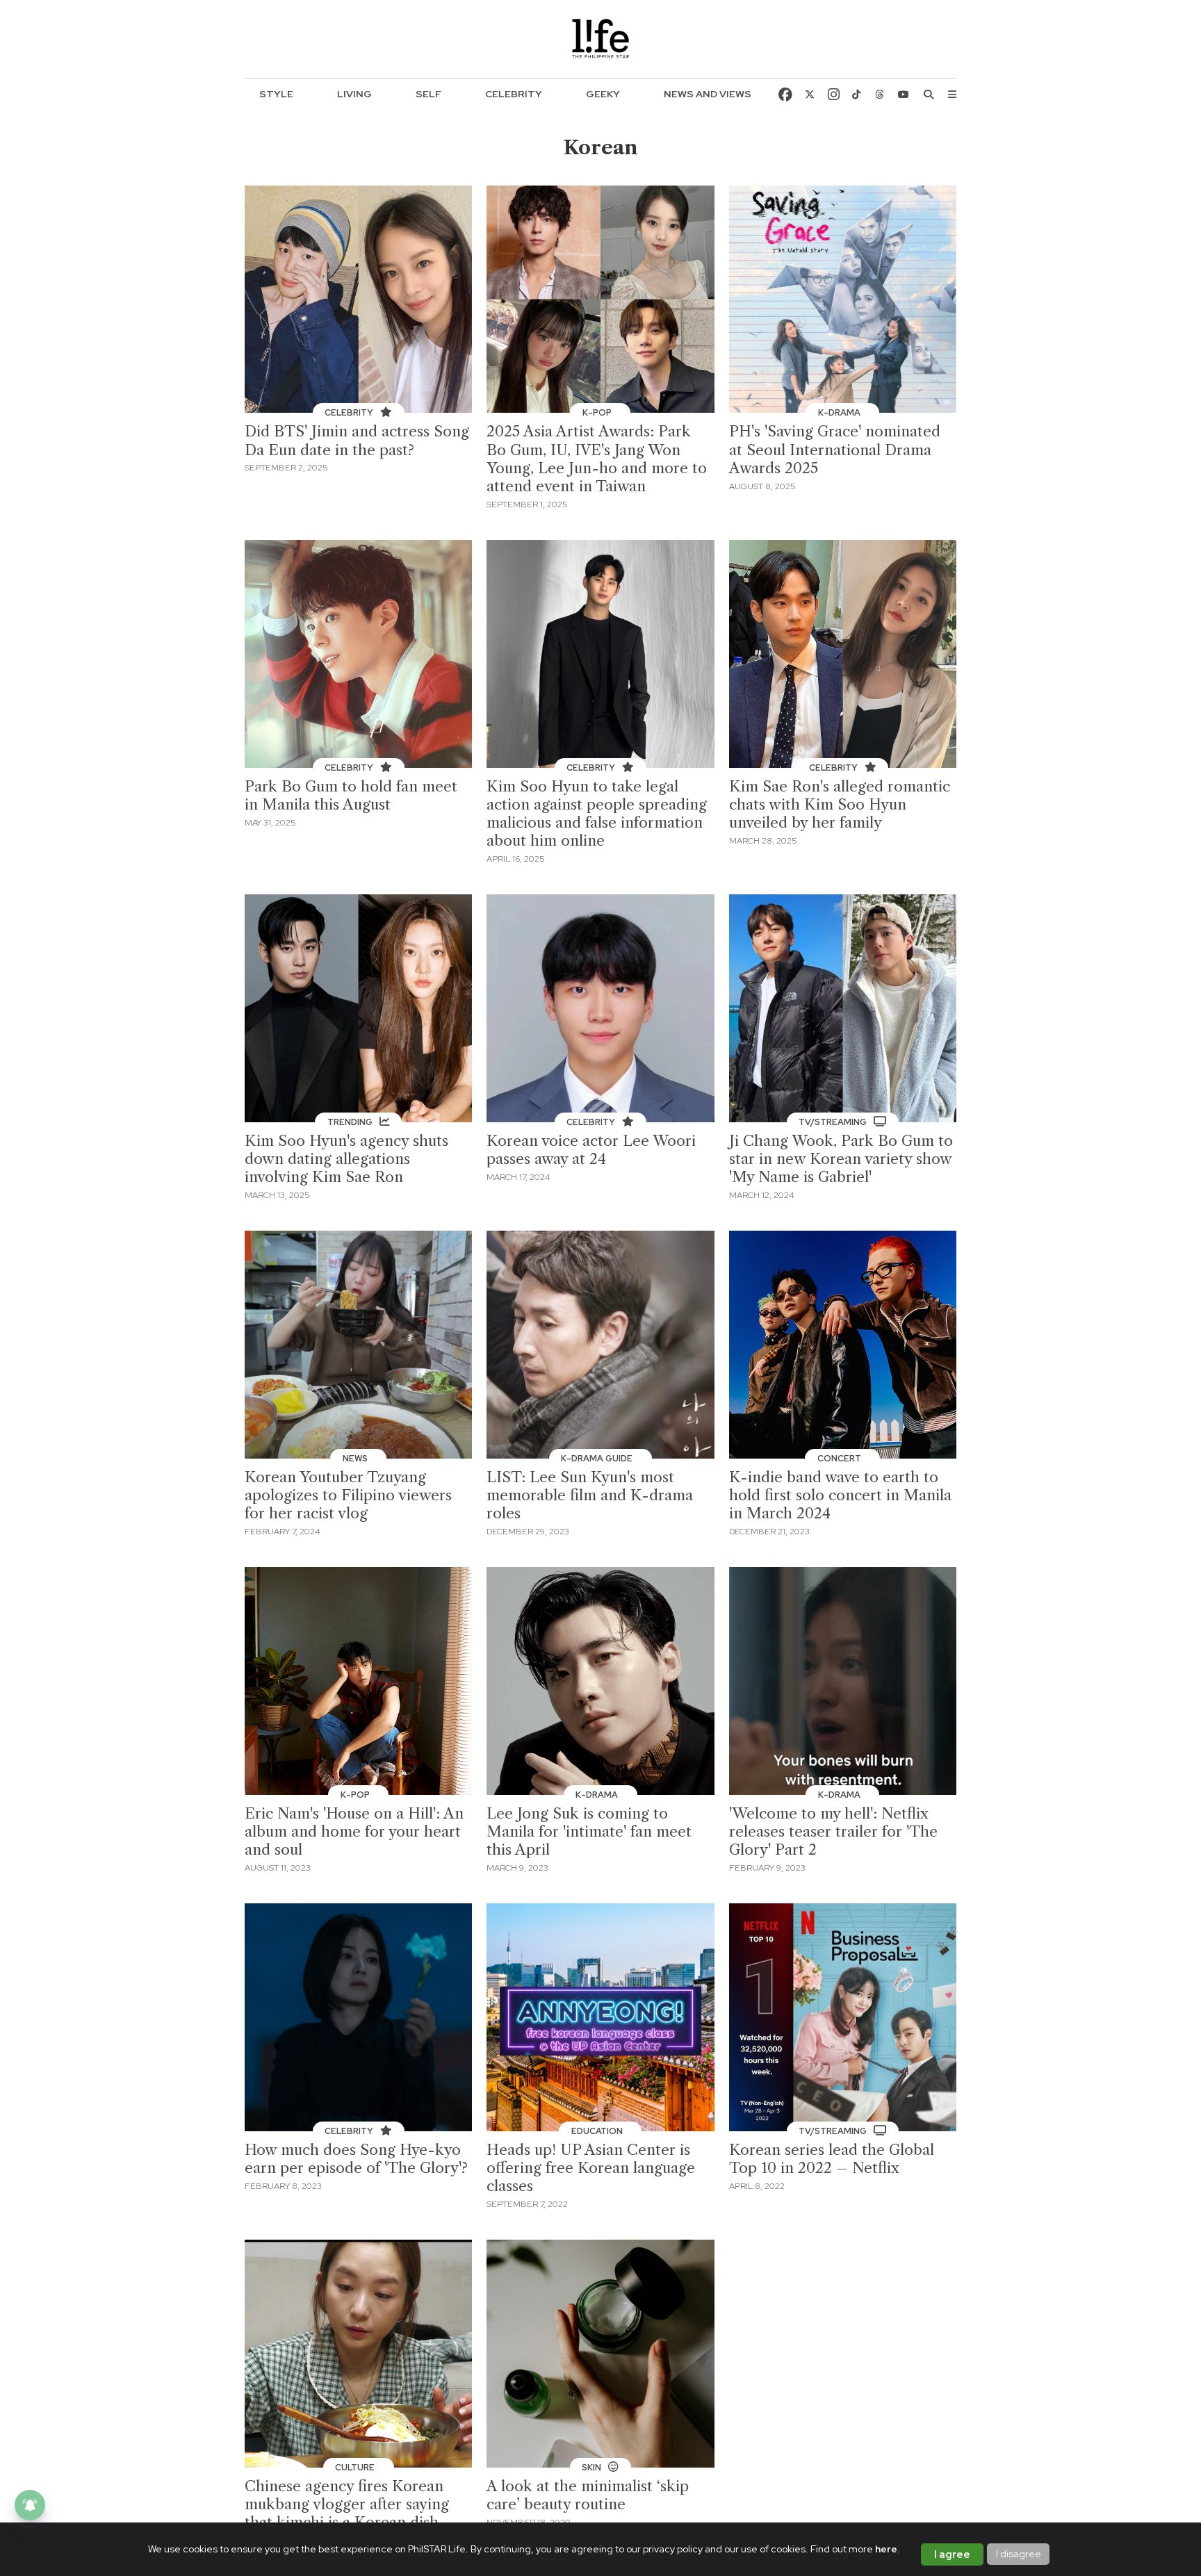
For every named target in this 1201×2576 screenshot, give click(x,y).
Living (354, 94)
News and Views (708, 94)
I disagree (1019, 2554)
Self (428, 94)
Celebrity (514, 94)
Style (276, 94)
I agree (952, 2554)
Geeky (603, 94)
